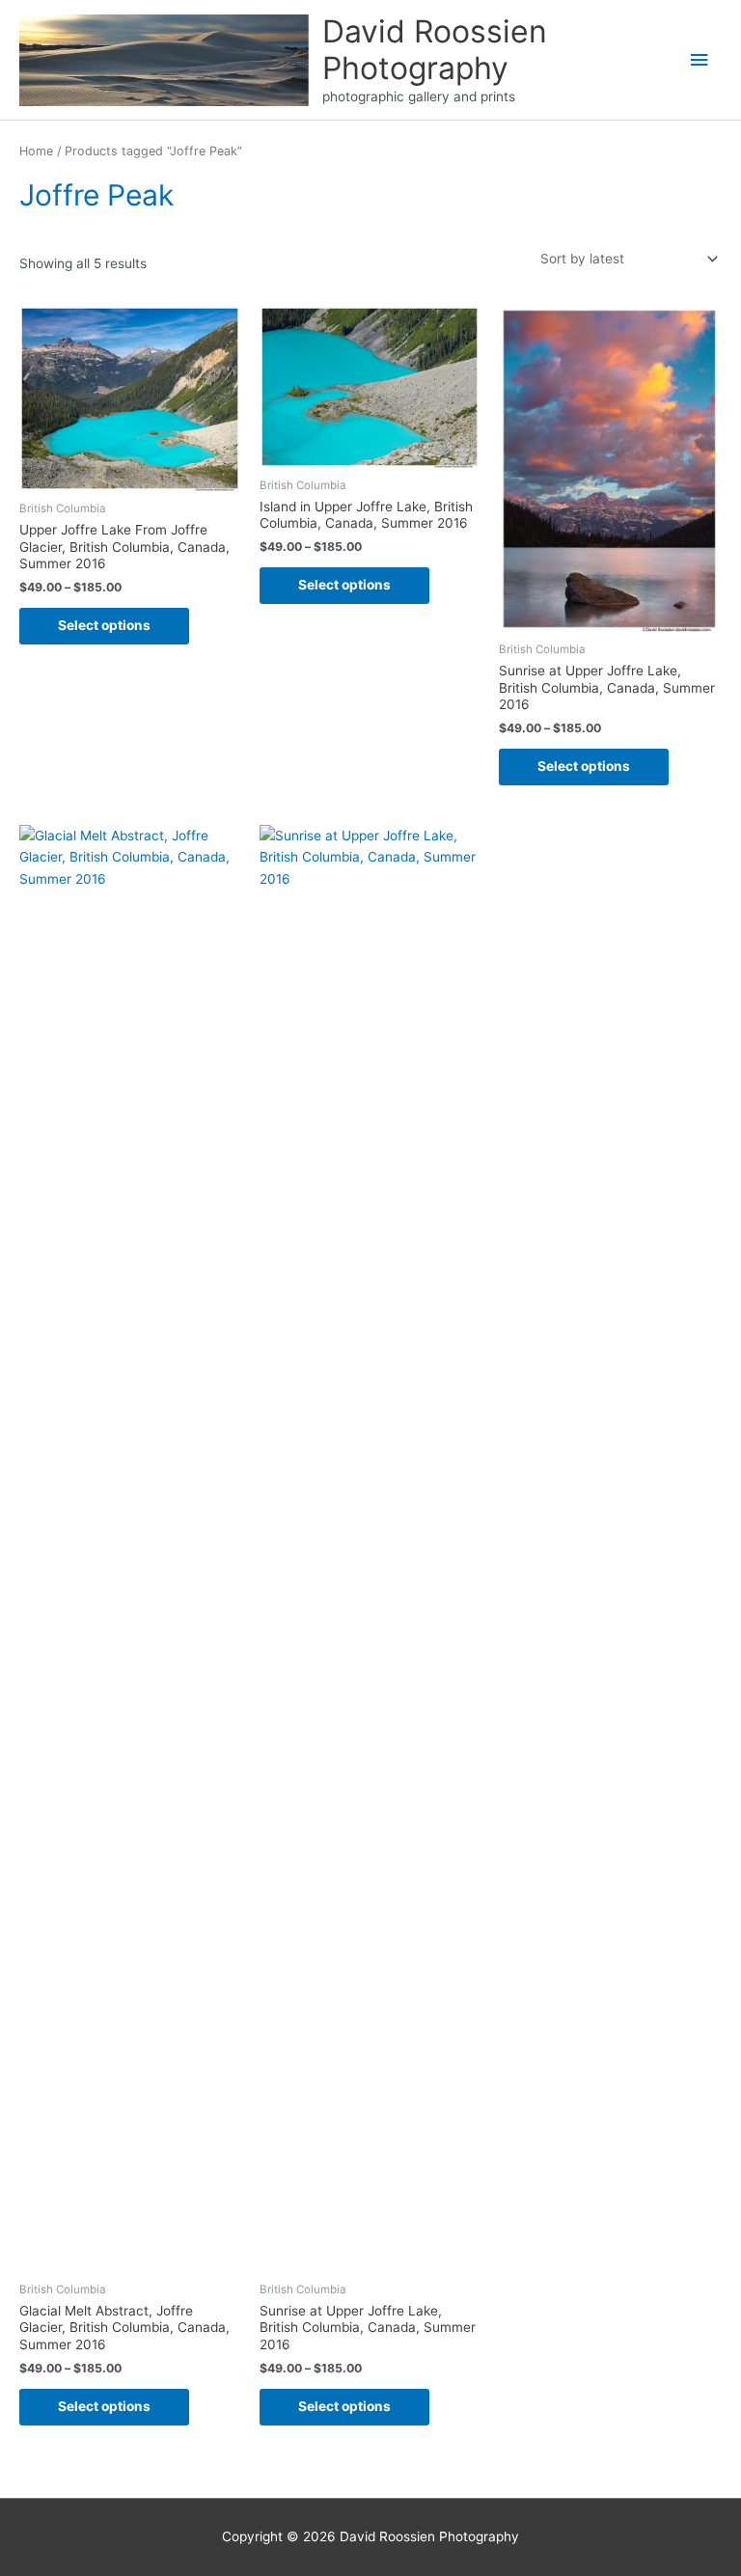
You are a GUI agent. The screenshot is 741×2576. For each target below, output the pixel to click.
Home (36, 151)
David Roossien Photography (435, 50)
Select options (104, 625)
